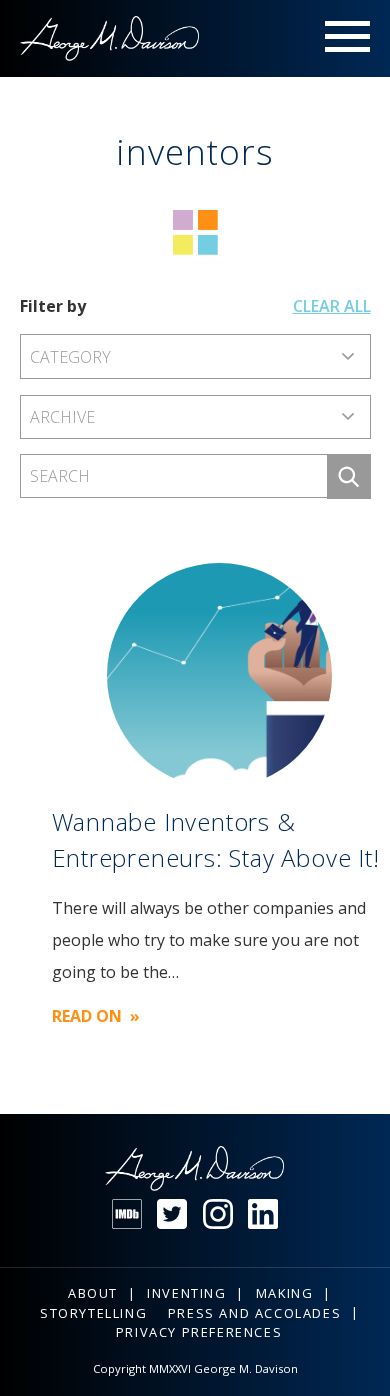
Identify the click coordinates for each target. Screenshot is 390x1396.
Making (285, 1293)
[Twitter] (172, 1214)
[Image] (219, 675)
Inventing (186, 1293)
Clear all (332, 306)
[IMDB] (127, 1214)
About (93, 1293)
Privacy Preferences (199, 1332)
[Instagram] (218, 1214)
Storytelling (93, 1313)
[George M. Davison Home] (110, 38)
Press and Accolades (254, 1313)
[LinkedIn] (263, 1214)
